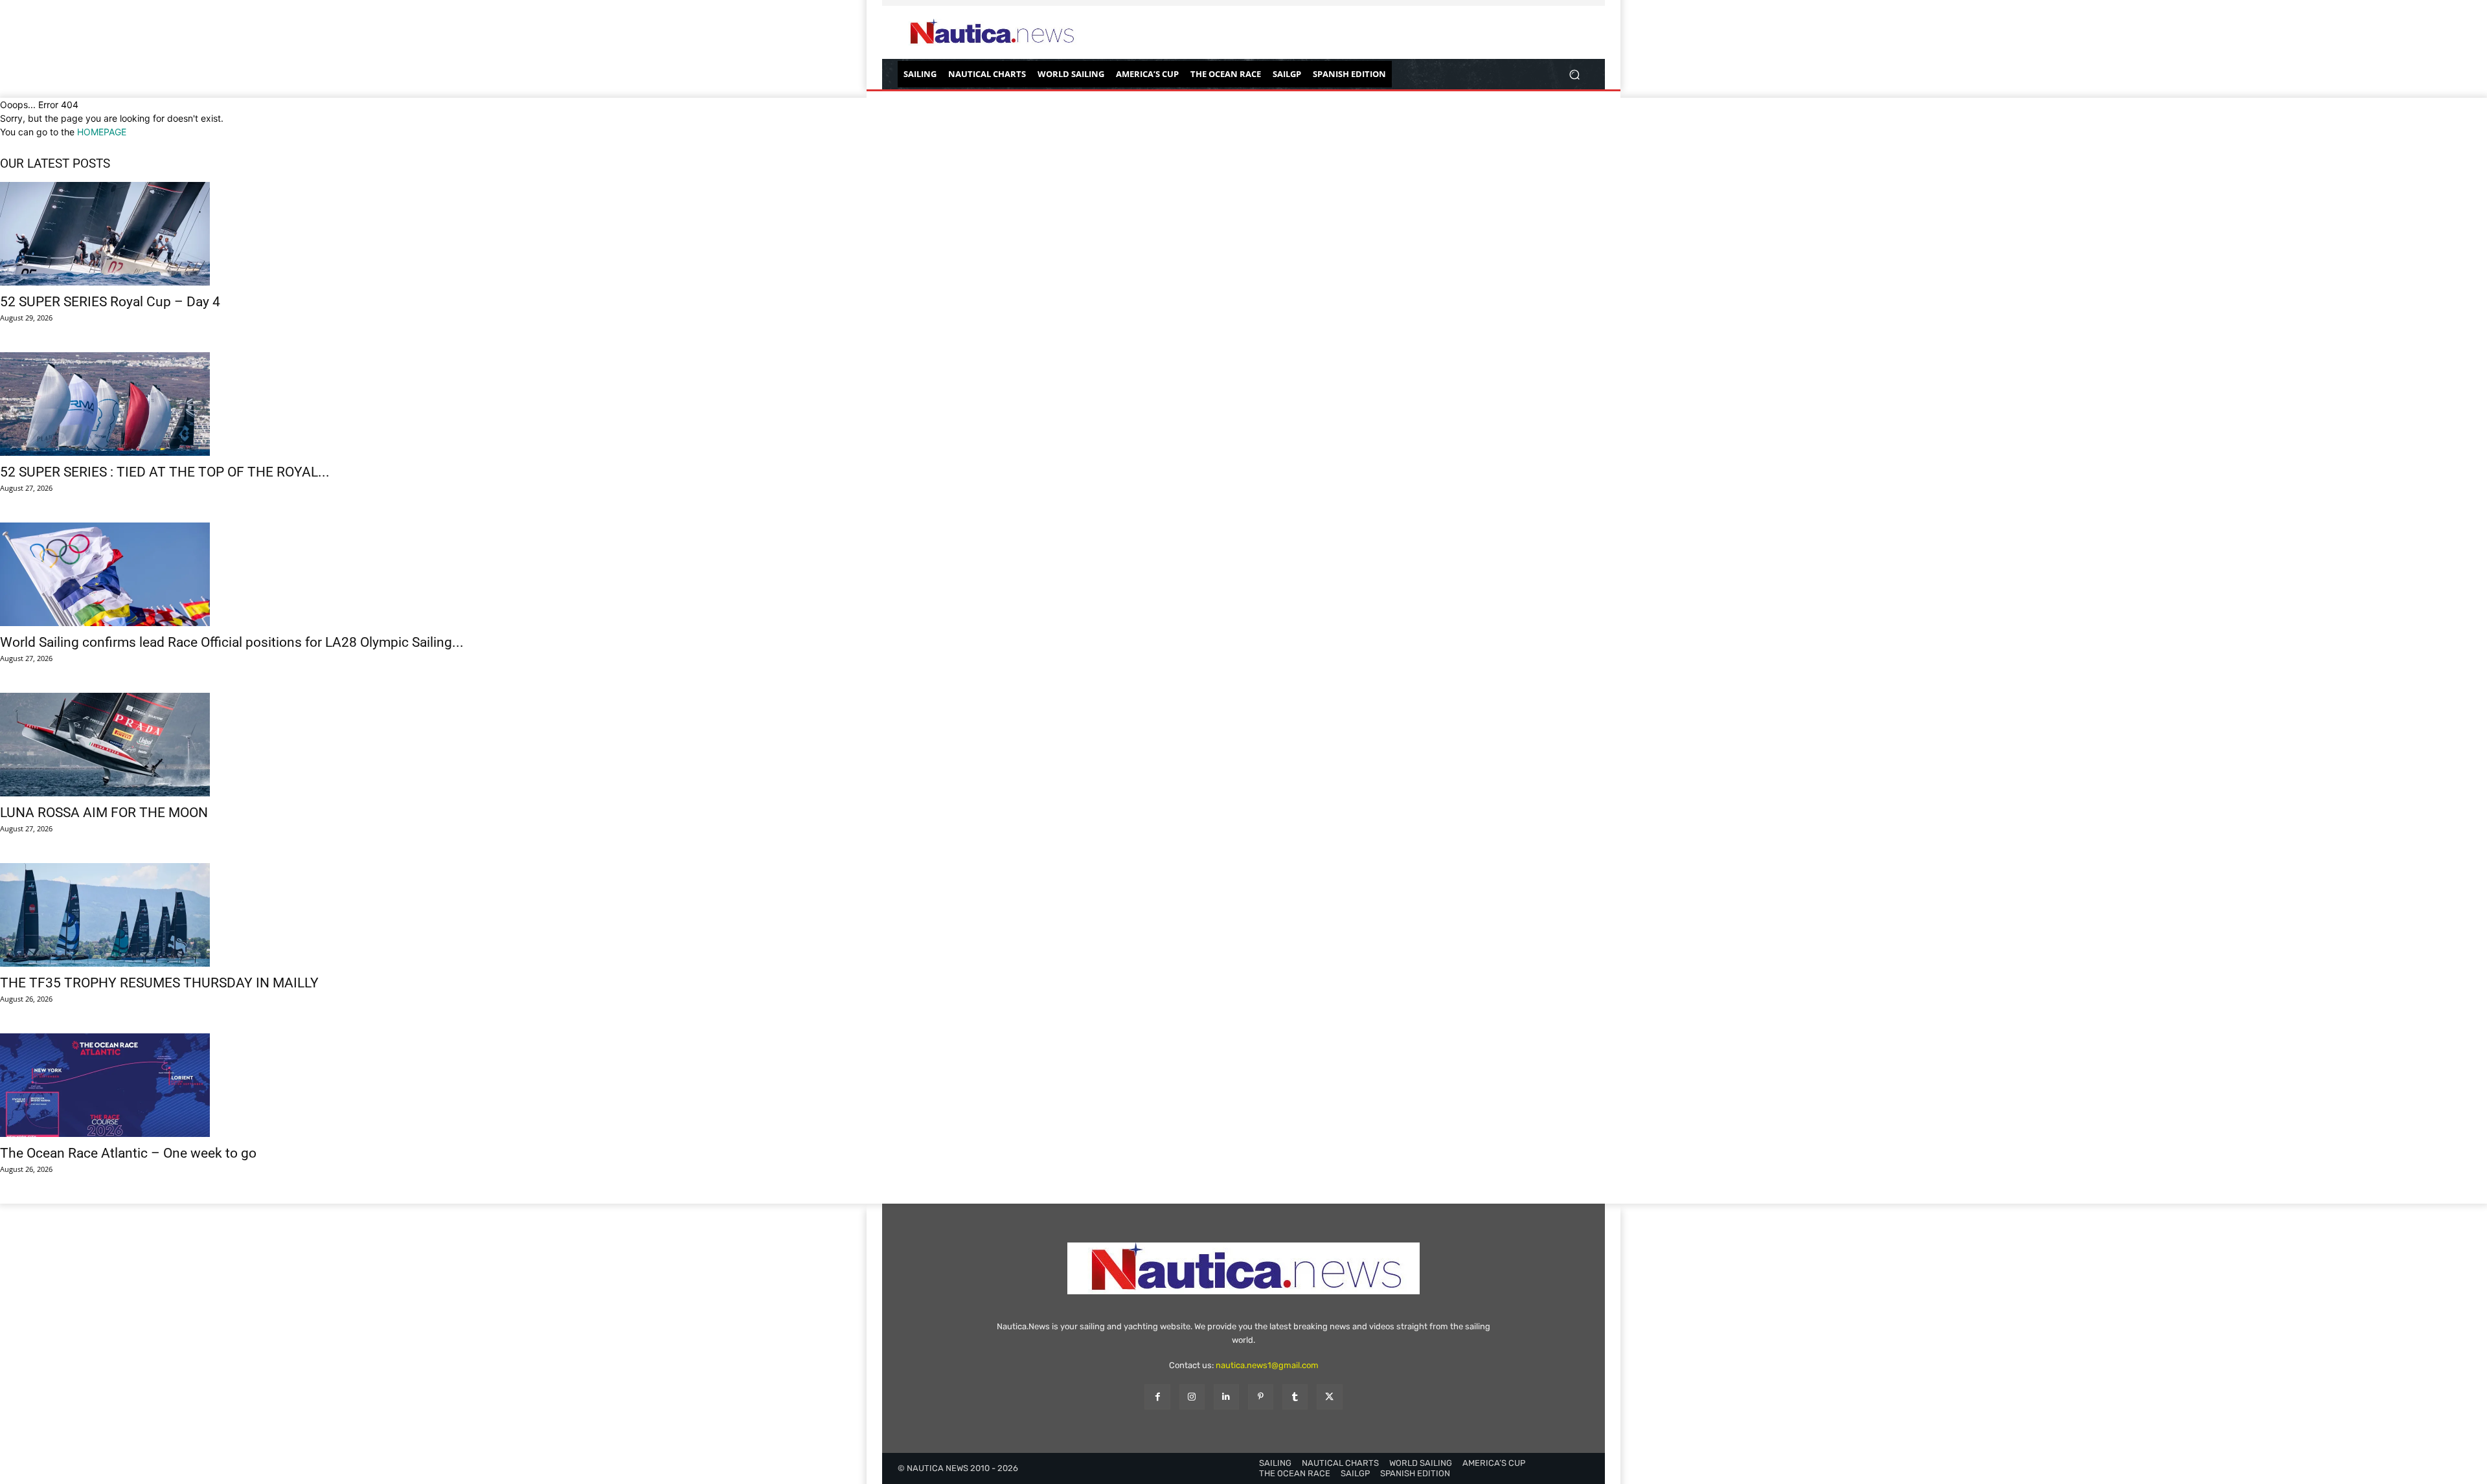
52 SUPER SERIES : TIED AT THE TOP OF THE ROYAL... (165, 472)
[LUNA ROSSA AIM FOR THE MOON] (1243, 745)
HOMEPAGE (102, 132)
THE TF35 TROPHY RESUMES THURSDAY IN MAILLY (159, 983)
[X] (1329, 1397)
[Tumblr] (1295, 1397)
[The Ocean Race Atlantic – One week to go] (1243, 1085)
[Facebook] (1157, 1397)
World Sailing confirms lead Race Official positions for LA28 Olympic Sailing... (232, 642)
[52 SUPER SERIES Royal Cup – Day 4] (1243, 234)
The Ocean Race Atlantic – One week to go (128, 1153)
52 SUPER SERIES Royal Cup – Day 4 (110, 302)
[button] (1574, 74)
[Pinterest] (1261, 1397)
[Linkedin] (1226, 1397)
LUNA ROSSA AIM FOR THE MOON (104, 813)
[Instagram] (1192, 1397)
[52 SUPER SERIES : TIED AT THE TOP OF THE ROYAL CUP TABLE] (1243, 404)
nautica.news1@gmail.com (1267, 1365)
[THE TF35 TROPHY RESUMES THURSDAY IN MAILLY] (1243, 915)
